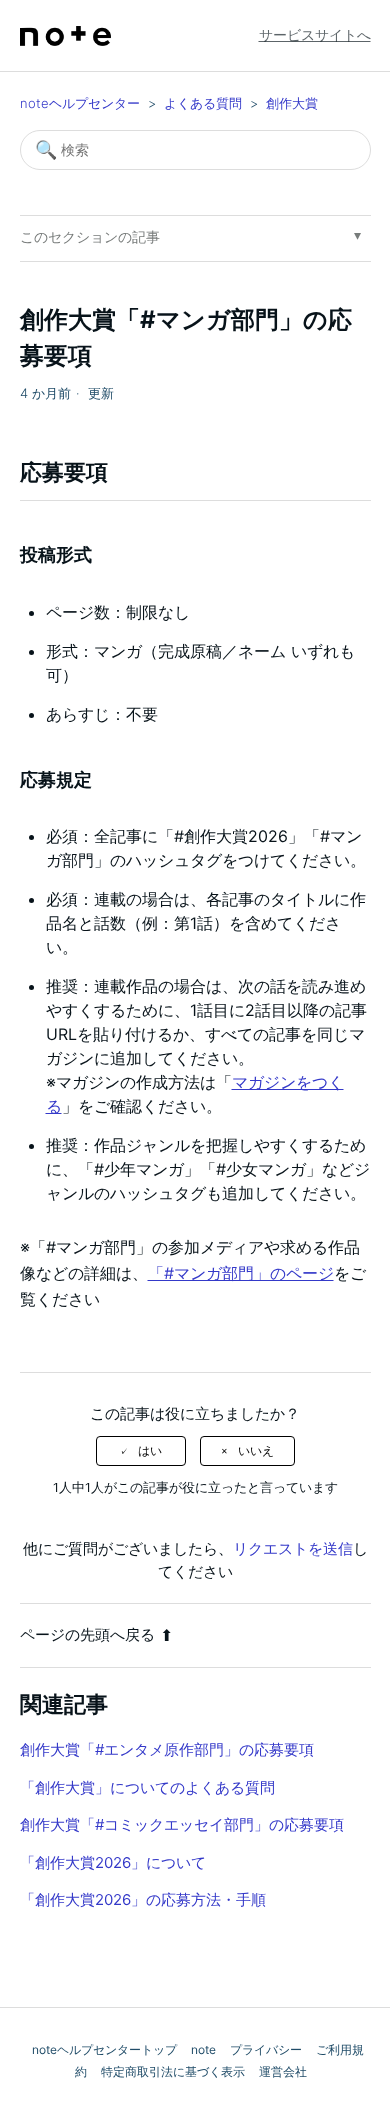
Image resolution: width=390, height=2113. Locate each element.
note (203, 2049)
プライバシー (266, 2049)
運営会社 (283, 2071)
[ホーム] (66, 36)
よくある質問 (203, 103)
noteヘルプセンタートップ (104, 2049)
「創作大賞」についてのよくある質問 (147, 1787)
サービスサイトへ (315, 34)
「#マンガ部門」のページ (241, 1273)
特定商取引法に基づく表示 (173, 2071)
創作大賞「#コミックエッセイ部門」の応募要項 (182, 1824)
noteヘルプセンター (80, 103)
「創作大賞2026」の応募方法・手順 (143, 1899)
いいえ (256, 1451)
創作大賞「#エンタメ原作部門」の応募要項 (167, 1749)
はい (150, 1451)
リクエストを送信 (293, 1548)
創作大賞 (292, 103)
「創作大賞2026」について (113, 1862)
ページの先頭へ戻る (87, 1634)
